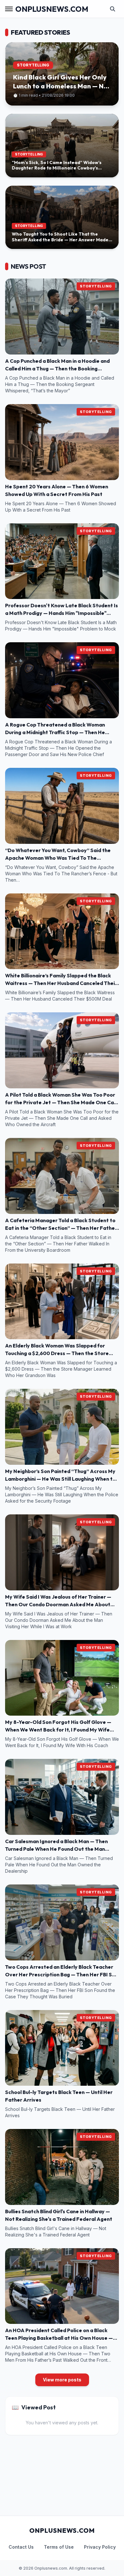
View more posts (62, 2380)
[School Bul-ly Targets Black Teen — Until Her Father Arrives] (62, 2048)
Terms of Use (59, 2547)
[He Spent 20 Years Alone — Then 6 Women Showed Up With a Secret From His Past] (62, 442)
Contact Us (21, 2547)
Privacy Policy (100, 2547)
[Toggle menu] (9, 9)
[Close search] (113, 9)
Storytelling (96, 286)
